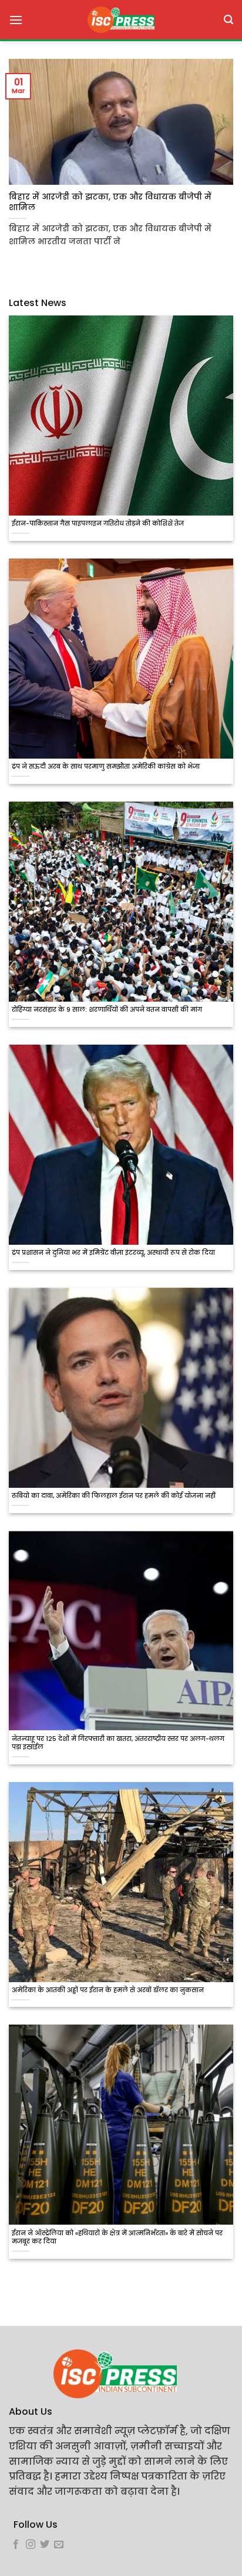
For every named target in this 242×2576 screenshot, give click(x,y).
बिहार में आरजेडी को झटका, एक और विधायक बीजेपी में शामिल (110, 202)
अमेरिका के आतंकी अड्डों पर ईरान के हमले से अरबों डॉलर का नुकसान (108, 1990)
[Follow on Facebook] (16, 2545)
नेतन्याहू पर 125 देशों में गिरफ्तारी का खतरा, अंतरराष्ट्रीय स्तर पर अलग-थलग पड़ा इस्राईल (118, 1743)
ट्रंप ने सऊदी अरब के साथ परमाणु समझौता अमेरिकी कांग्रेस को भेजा (106, 767)
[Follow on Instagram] (31, 2545)
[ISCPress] (121, 20)
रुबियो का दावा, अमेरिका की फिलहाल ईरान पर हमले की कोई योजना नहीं (114, 1496)
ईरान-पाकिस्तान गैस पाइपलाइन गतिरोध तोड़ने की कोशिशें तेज (98, 524)
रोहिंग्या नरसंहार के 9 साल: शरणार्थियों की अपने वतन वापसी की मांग (107, 1010)
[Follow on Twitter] (45, 2545)
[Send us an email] (59, 2545)
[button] (16, 20)
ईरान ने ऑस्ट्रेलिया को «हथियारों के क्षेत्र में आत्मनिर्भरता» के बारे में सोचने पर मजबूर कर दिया (117, 2238)
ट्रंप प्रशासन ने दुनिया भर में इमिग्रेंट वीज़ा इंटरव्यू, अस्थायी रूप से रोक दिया (113, 1253)
